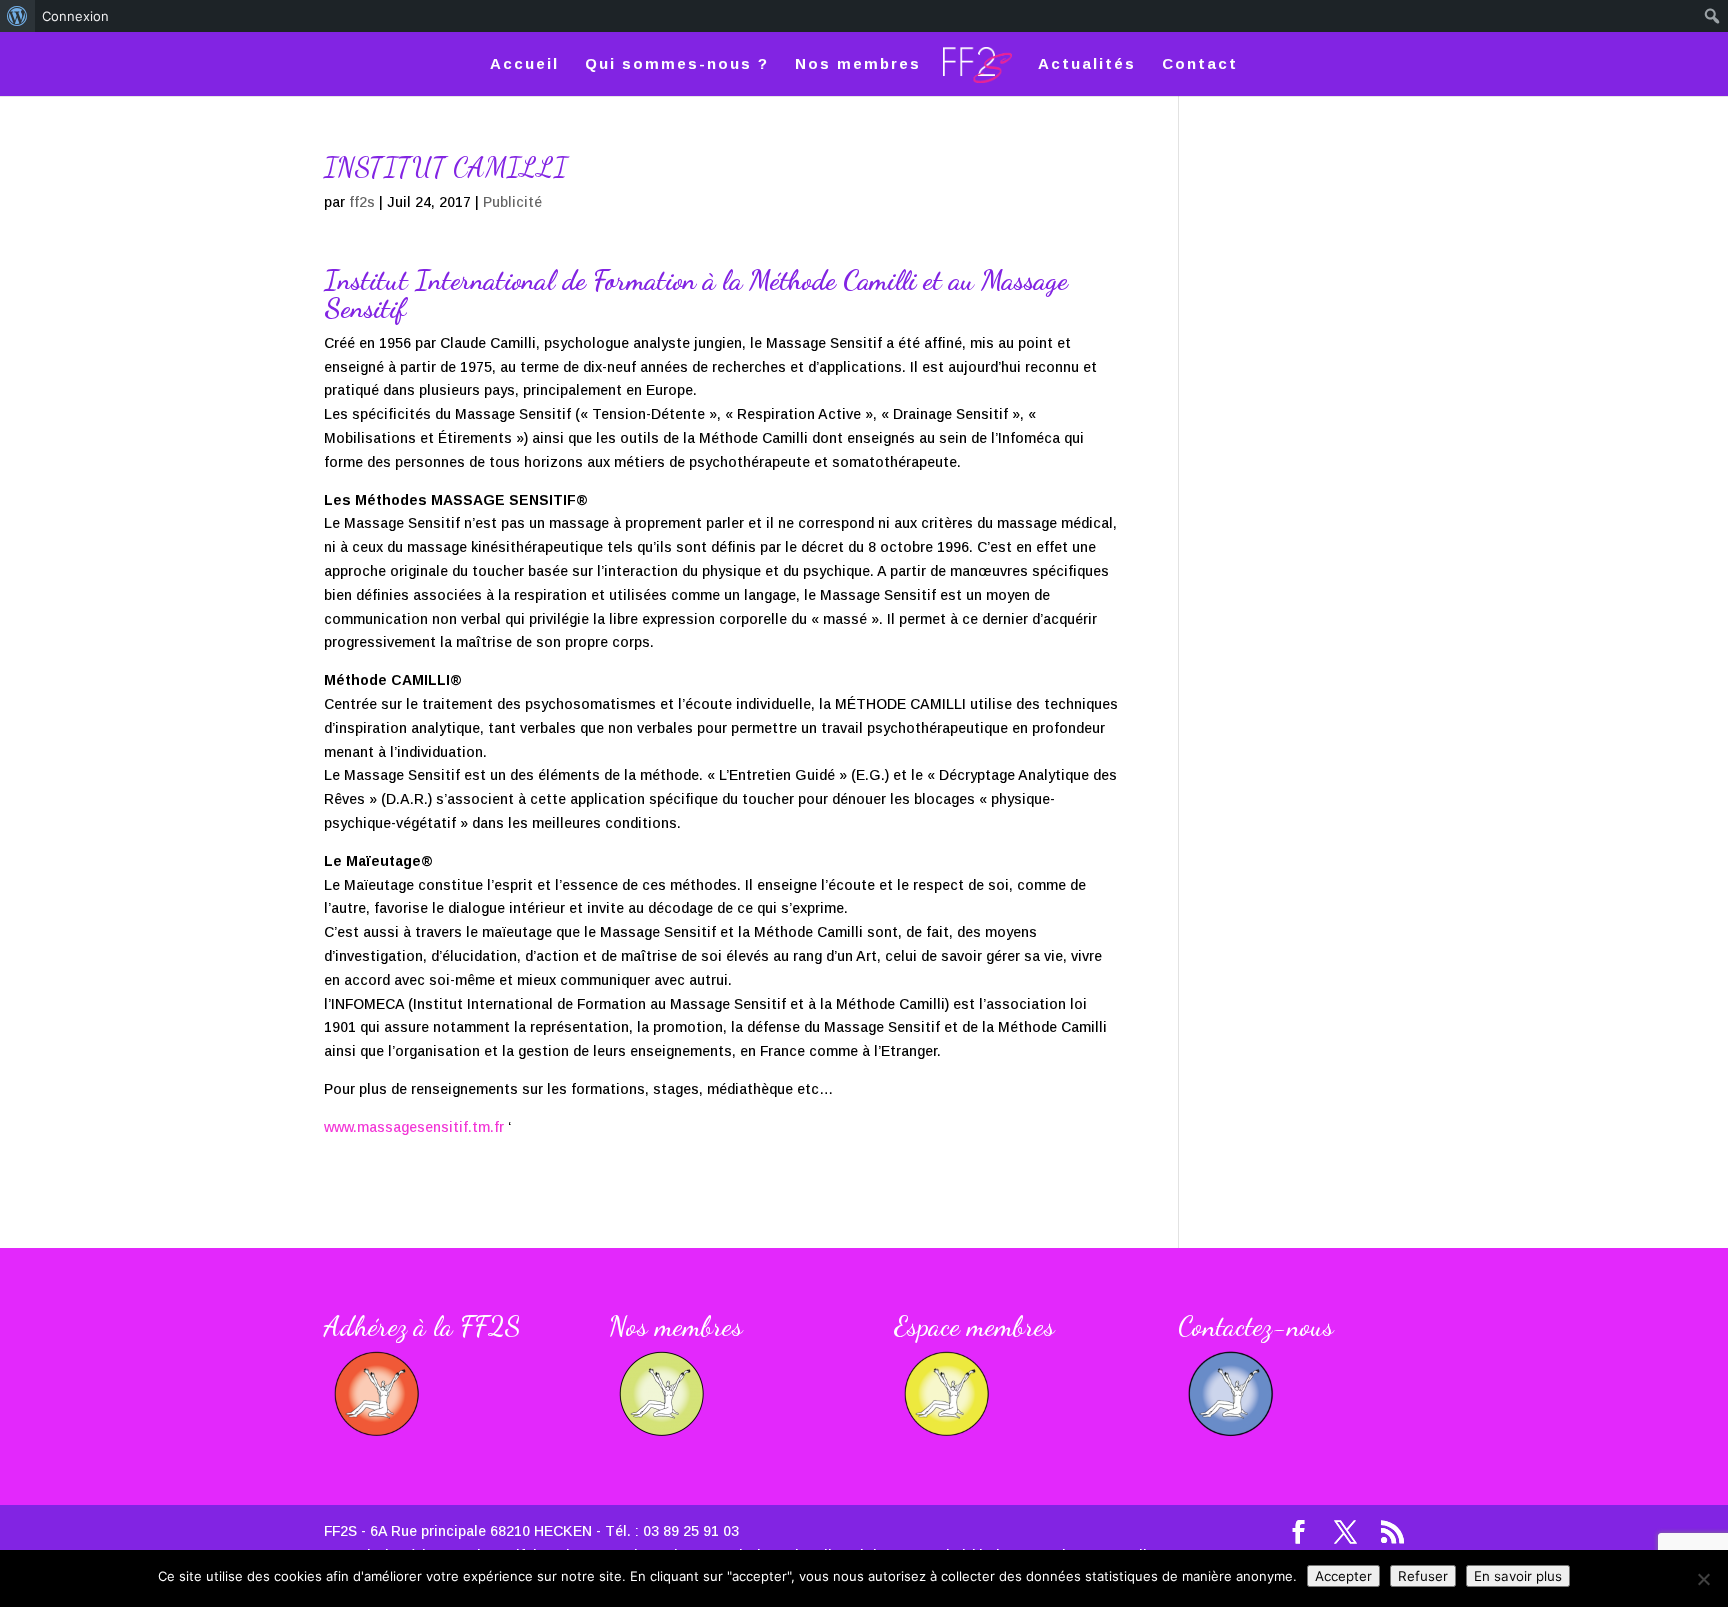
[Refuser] (1703, 1579)
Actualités (1087, 64)
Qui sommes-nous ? (677, 64)
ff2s (362, 202)
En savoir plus (1518, 1576)
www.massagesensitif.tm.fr (414, 1127)
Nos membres (858, 64)
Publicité (512, 202)
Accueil (524, 64)
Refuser (1423, 1576)
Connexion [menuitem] (75, 16)
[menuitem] (17, 16)
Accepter (1343, 1576)
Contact (1200, 64)
